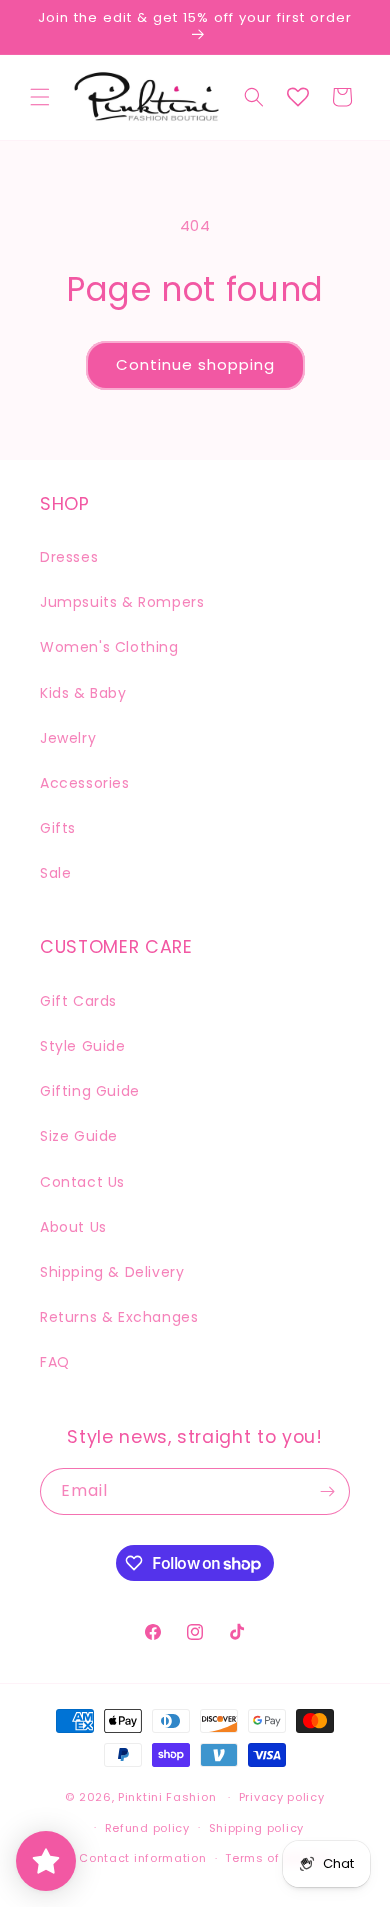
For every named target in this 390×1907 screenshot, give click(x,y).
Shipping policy (257, 1828)
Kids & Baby (83, 693)
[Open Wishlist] (298, 97)
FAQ (55, 1362)
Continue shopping (195, 364)
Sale (55, 873)
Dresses (69, 557)
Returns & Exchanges (119, 1317)
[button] (40, 97)
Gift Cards (78, 1001)
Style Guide (83, 1046)
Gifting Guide (90, 1091)
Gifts (58, 828)
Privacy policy (282, 1797)
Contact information (142, 1858)
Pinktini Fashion (167, 1797)
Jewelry (68, 738)
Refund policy (147, 1828)
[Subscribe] (327, 1491)
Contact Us (82, 1182)
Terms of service (277, 1858)
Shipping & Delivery (112, 1272)
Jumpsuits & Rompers (122, 602)
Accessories (85, 783)
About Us (73, 1227)
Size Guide (79, 1136)
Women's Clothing (109, 647)
